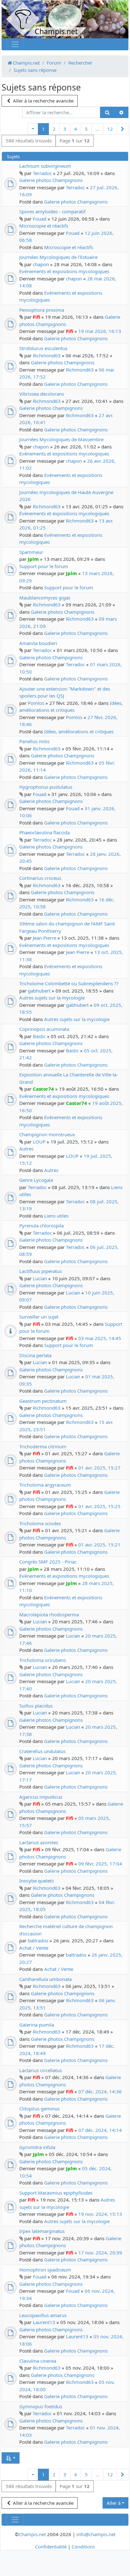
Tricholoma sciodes (40, 1523)
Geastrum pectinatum (43, 1401)
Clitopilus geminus (39, 2109)
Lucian (40, 1278)
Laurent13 (44, 2322)
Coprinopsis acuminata (44, 1029)
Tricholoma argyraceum (45, 1485)
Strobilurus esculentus (43, 348)
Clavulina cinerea (38, 2361)
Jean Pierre (44, 938)
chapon (41, 264)
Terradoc (42, 173)
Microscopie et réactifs (44, 226)
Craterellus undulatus (42, 1751)
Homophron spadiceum (45, 2270)
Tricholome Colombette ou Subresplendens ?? (69, 983)
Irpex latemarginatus (42, 2231)
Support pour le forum (44, 566)
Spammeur (31, 552)
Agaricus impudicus (41, 1797)
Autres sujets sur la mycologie (52, 998)
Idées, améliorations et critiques (79, 731)
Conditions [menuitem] (83, 2547)
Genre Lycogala (36, 1180)
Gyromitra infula (37, 2147)
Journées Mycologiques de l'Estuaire (58, 257)
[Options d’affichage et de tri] (11, 2458)
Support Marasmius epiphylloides (56, 2193)
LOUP (39, 1142)
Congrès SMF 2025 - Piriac (48, 1562)
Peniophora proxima (42, 310)
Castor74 (43, 1089)
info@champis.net (96, 2534)
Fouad (40, 219)
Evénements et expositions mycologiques (64, 271)
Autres (26, 1149)
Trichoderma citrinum (43, 1446)
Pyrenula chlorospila (41, 1225)
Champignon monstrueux (47, 1134)
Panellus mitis (34, 741)
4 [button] (76, 129)
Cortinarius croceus (40, 878)
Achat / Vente (34, 1948)
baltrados (38, 1940)
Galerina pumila (37, 2025)
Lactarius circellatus (41, 2070)
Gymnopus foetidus (41, 2406)
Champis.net (32, 2534)
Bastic (39, 1036)
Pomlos (36, 703)
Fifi (36, 317)
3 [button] (65, 129)
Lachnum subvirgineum (45, 166)
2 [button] (54, 129)
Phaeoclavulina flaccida (44, 832)
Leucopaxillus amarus (43, 2315)
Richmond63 (47, 355)
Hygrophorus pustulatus (46, 787)
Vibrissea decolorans (42, 394)
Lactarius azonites (39, 1842)
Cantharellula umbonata (45, 1979)
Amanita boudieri (38, 643)
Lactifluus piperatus (41, 1271)
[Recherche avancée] (121, 113)
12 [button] (110, 129)
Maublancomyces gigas (45, 598)
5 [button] (86, 129)
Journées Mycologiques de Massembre (61, 439)
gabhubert (39, 991)
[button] (33, 129)
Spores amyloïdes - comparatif (52, 211)
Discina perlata (35, 1355)
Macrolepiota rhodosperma (49, 1614)
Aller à (114, 2503)
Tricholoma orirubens (43, 1660)
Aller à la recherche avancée (43, 101)
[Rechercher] (107, 113)
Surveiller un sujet (39, 1317)
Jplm (33, 559)
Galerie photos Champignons (51, 180)
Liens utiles (56, 1216)
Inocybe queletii (37, 1881)
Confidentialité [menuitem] (51, 2547)
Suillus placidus (36, 1706)
